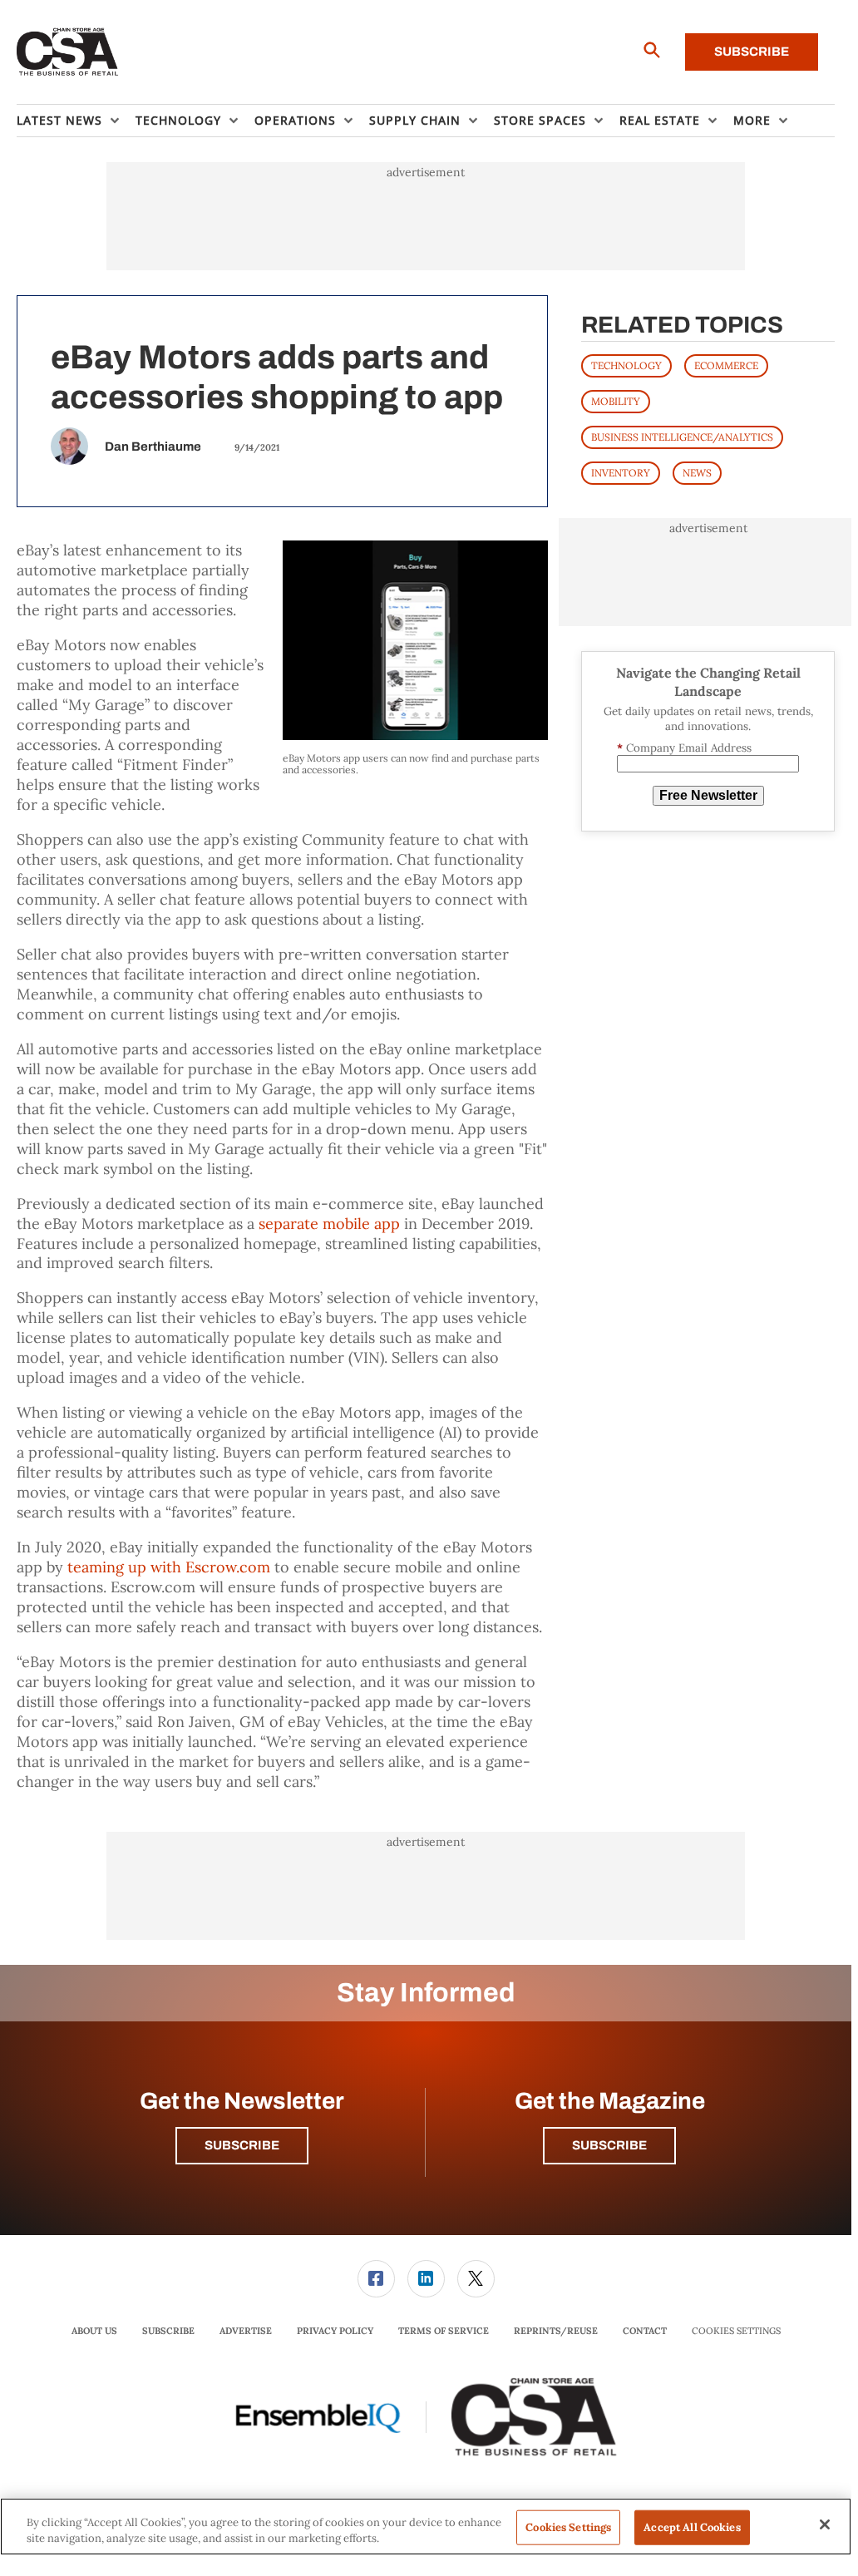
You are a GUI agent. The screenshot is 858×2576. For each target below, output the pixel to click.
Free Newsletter (708, 795)
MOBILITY (616, 401)
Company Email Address (684, 748)
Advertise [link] (246, 2331)
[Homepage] (68, 52)
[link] (376, 2279)
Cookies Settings (736, 2331)
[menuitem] (76, 121)
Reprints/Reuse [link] (556, 2331)
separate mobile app (329, 1224)
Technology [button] (178, 120)
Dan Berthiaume (153, 447)
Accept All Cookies (692, 2527)
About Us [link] (94, 2331)
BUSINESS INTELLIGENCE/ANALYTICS (682, 437)
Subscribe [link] (168, 2331)
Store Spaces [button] (540, 120)
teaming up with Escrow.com (169, 1567)
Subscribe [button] (242, 2145)
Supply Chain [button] (415, 120)
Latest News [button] (59, 120)
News (697, 473)
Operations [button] (295, 120)
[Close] (825, 2524)
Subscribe (752, 52)
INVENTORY (621, 473)
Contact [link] (645, 2331)
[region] (426, 2527)
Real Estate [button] (660, 120)
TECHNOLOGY (626, 365)
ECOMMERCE (726, 365)
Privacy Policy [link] (335, 2331)
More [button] (752, 120)
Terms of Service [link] (444, 2331)
